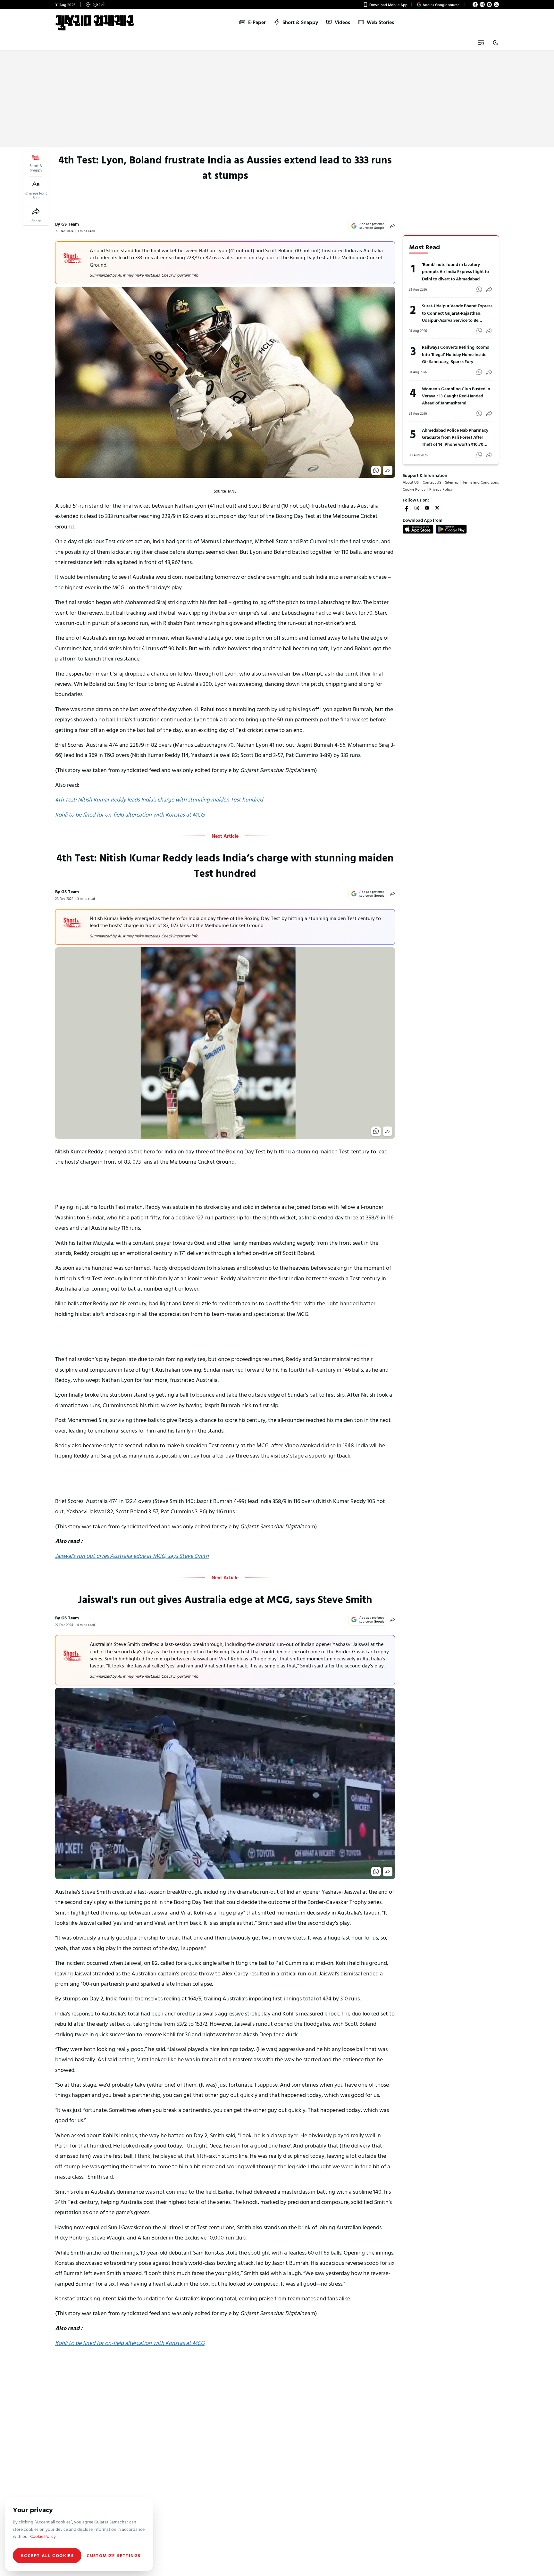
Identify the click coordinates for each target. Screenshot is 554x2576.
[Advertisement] (277, 99)
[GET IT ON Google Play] (451, 529)
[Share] (36, 212)
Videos (342, 22)
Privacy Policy (441, 489)
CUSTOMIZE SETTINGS (113, 2555)
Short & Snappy (300, 22)
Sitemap (452, 482)
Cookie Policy (414, 489)
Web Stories (380, 22)
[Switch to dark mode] (496, 43)
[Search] (481, 43)
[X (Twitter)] (496, 4)
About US (411, 482)
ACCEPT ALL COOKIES (47, 2555)
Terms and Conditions (481, 482)
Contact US (432, 482)
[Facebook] (475, 4)
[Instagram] (482, 4)
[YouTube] (489, 4)
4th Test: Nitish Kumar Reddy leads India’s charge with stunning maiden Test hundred (159, 799)
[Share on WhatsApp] (376, 470)
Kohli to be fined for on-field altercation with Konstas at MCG (130, 814)
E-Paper (257, 22)
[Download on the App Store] (418, 529)
